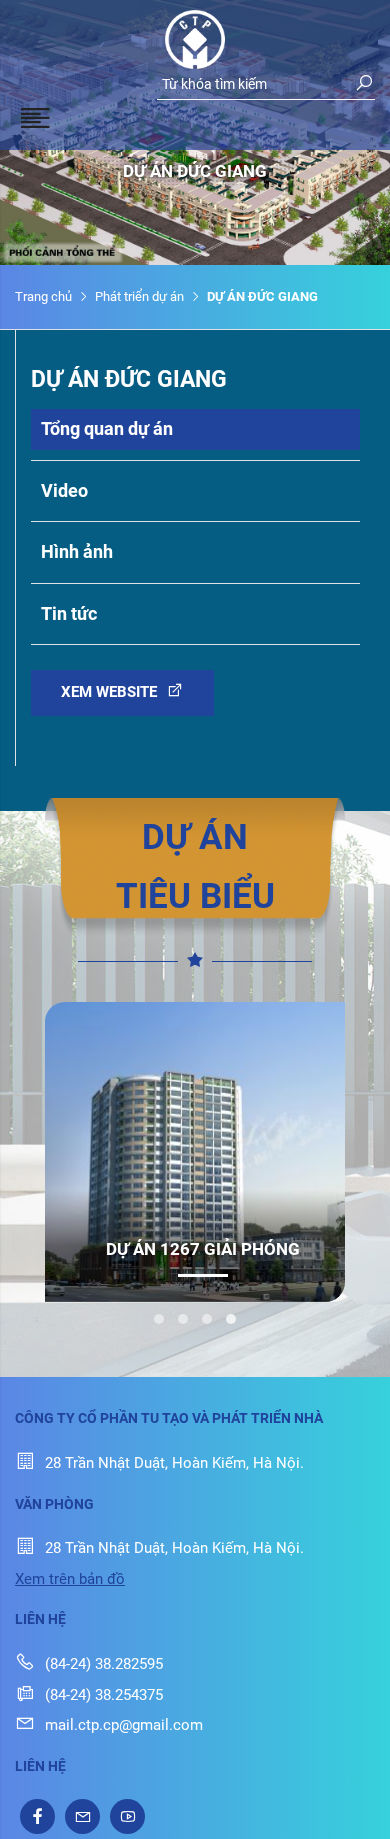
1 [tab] (159, 1319)
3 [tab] (207, 1319)
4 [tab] (231, 1319)
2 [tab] (183, 1319)
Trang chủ (43, 296)
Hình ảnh (77, 551)
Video (64, 490)
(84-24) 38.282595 (104, 1664)
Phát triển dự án (139, 296)
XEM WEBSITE (111, 692)
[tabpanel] (195, 1152)
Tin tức (69, 613)
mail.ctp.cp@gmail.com (124, 1725)
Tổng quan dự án (107, 428)
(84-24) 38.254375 (104, 1695)
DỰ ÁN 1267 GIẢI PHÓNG (203, 1249)
